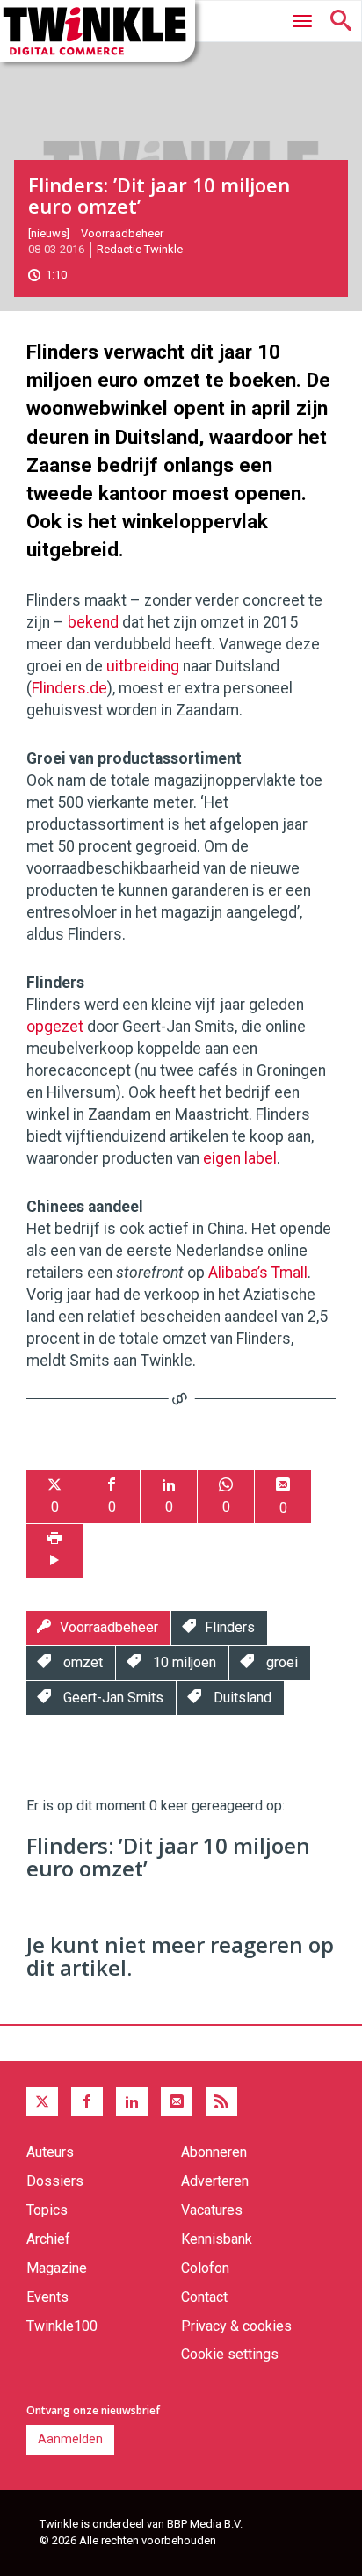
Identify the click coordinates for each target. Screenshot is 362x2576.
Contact (204, 2297)
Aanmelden (70, 2439)
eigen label (240, 1158)
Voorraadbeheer (122, 233)
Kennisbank (217, 2239)
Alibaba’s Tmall (258, 1273)
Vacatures (212, 2210)
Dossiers (55, 2181)
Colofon (205, 2268)
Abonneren (214, 2152)
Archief (48, 2239)
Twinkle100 (62, 2326)
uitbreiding (143, 666)
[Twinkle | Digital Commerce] (98, 31)
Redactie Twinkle (140, 249)
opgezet (55, 1027)
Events (47, 2297)
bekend (93, 622)
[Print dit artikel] (54, 1551)
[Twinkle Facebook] (87, 2102)
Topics (47, 2210)
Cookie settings (230, 2354)
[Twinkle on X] (42, 2102)
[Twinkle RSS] (221, 2102)
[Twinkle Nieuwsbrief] (177, 2102)
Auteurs (50, 2152)
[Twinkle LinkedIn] (132, 2102)
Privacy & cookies (236, 2326)
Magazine (57, 2268)
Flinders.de (69, 688)
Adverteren (215, 2181)
